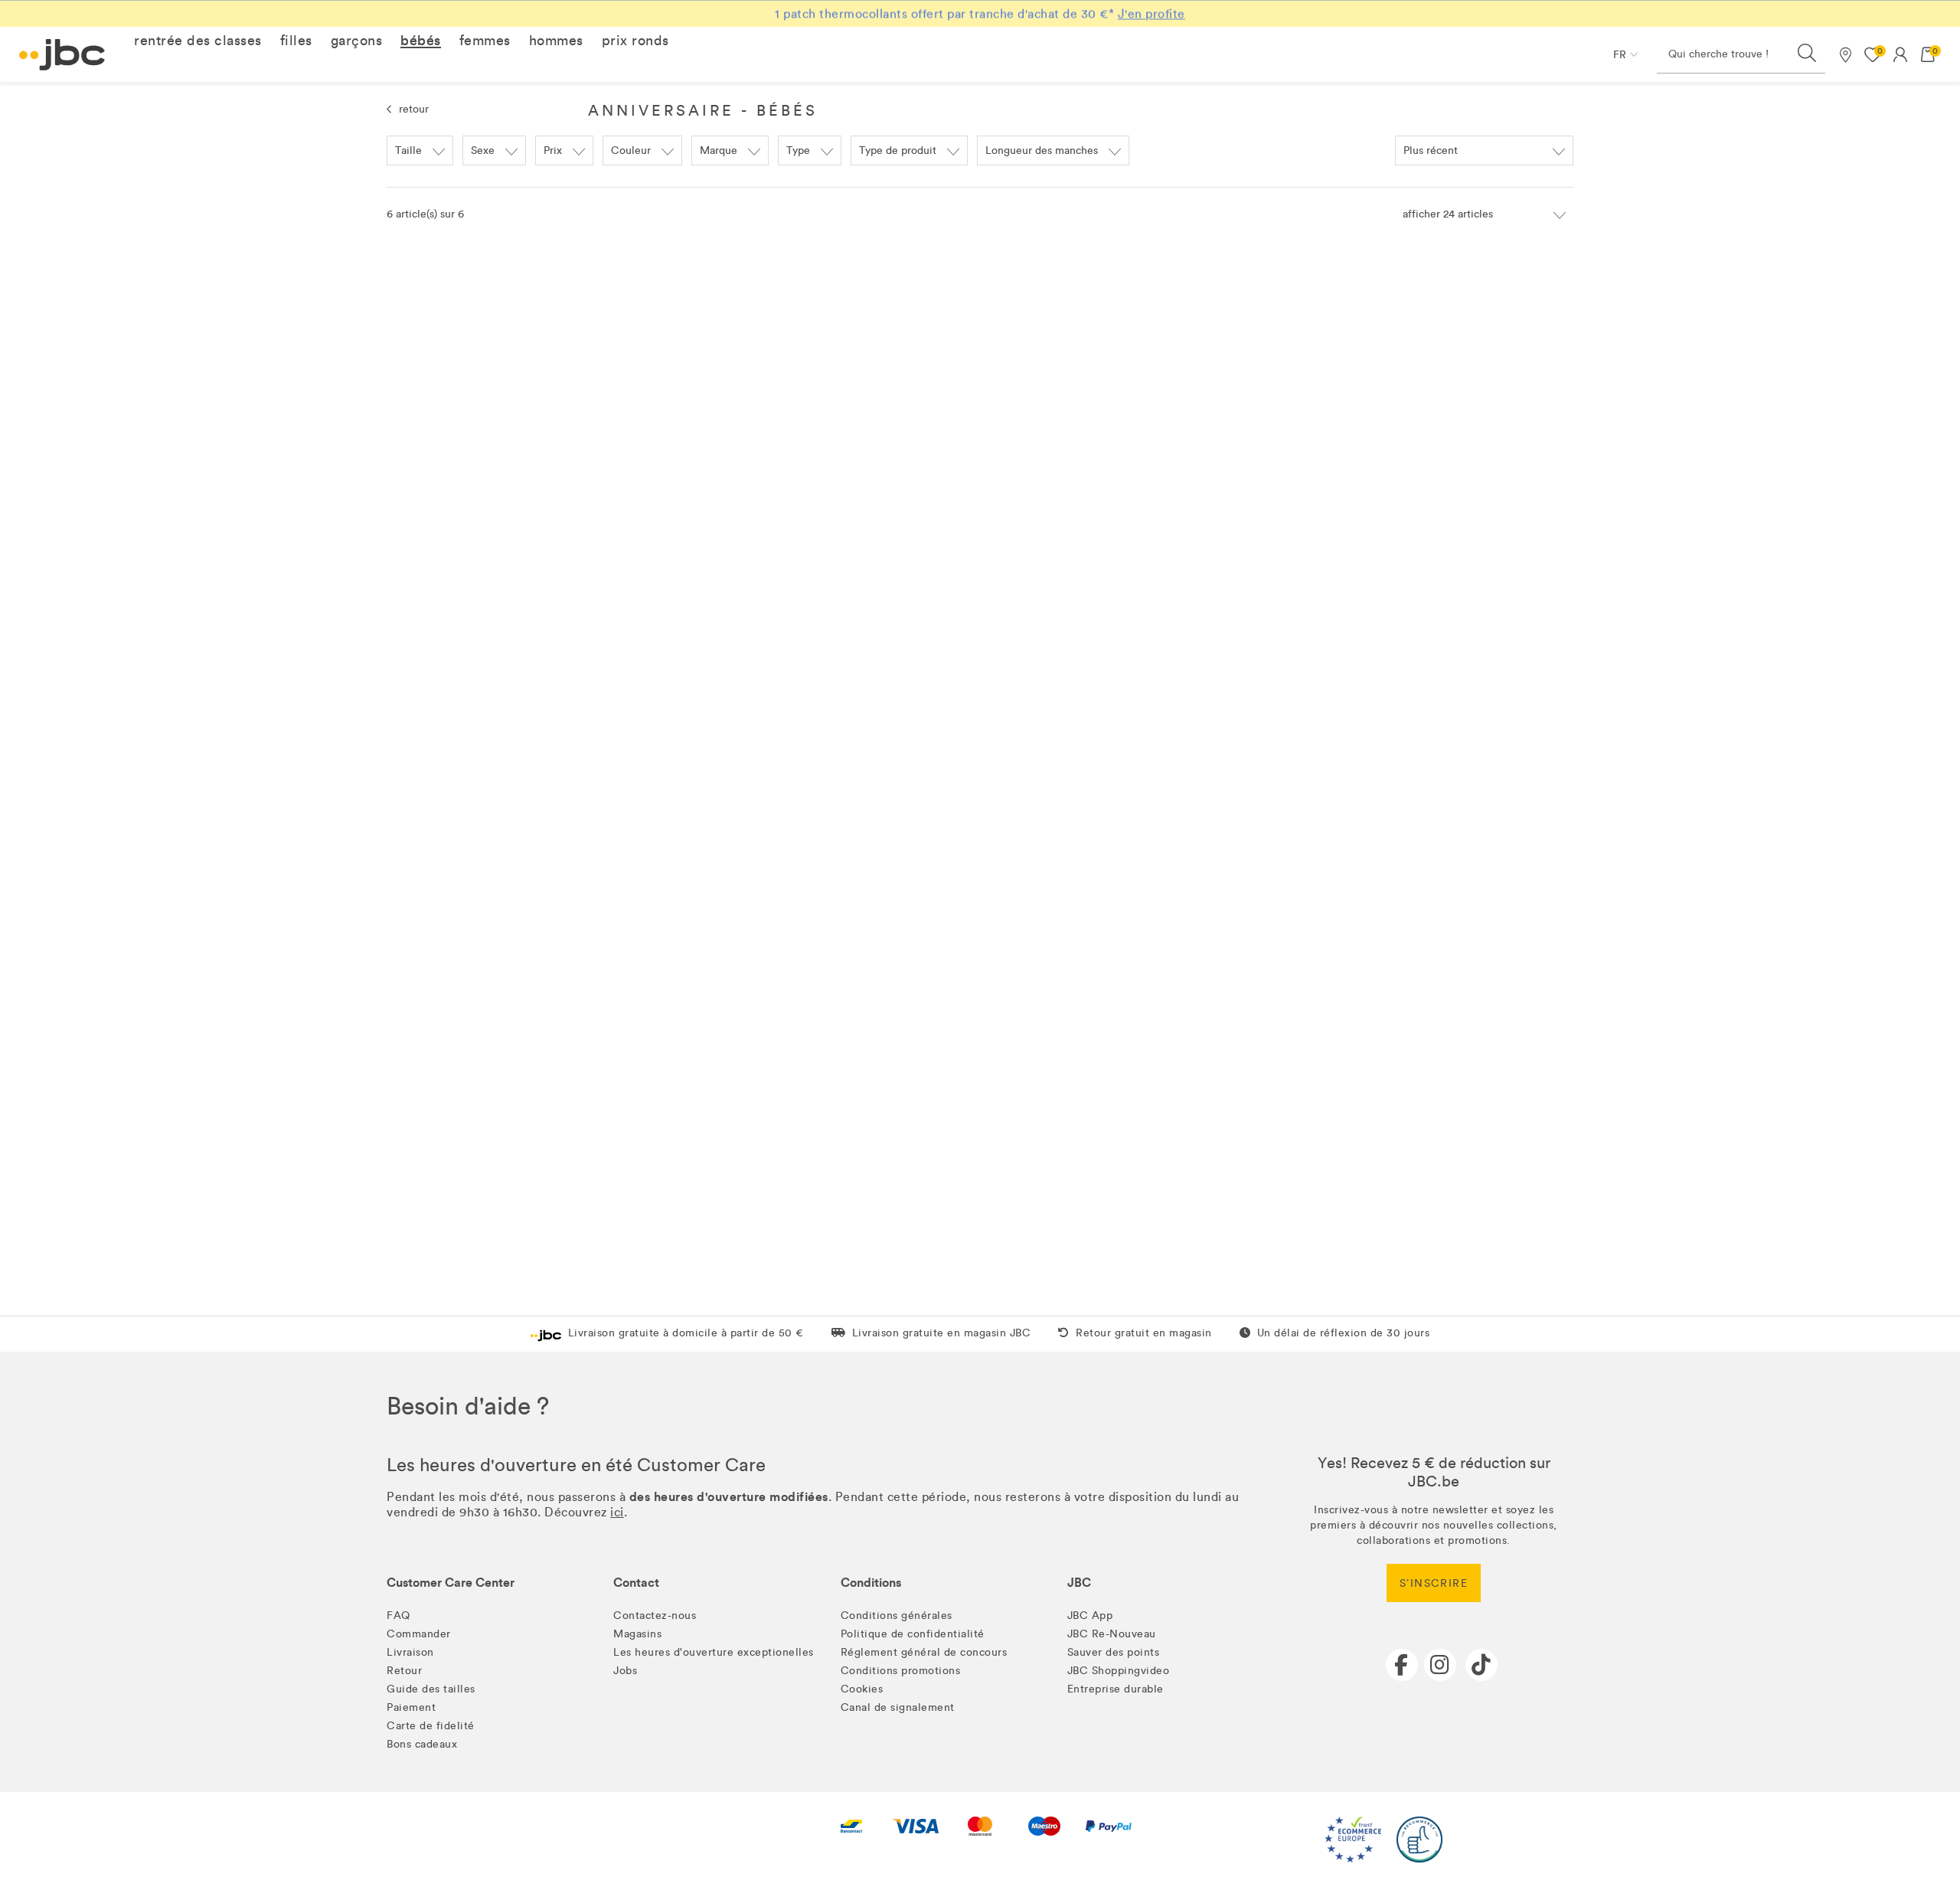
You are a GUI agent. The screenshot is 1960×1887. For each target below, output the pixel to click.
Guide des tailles (431, 1689)
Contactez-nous (655, 1616)
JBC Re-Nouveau (1112, 1634)
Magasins (637, 1634)
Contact (636, 1583)
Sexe (483, 150)
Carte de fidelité (431, 1726)
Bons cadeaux (422, 1744)
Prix (553, 150)
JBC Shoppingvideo (1119, 1671)
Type (798, 150)
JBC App (1090, 1616)
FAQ (399, 1616)
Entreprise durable (1116, 1689)
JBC (1079, 1583)
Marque (719, 150)
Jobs (625, 1671)
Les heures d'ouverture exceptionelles (714, 1652)
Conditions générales (897, 1616)
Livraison (410, 1652)
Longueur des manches (1042, 150)
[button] (198, 41)
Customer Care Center (451, 1583)
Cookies (862, 1689)
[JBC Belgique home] (62, 55)
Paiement (411, 1707)
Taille (408, 150)
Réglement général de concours (924, 1652)
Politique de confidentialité (913, 1634)
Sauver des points (1114, 1652)
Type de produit (898, 150)
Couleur (631, 150)
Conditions (871, 1583)
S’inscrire (1434, 1583)
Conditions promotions (901, 1671)
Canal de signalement (898, 1707)
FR (1620, 55)
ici (617, 1512)
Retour (404, 1671)
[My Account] (1900, 54)
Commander (419, 1634)
